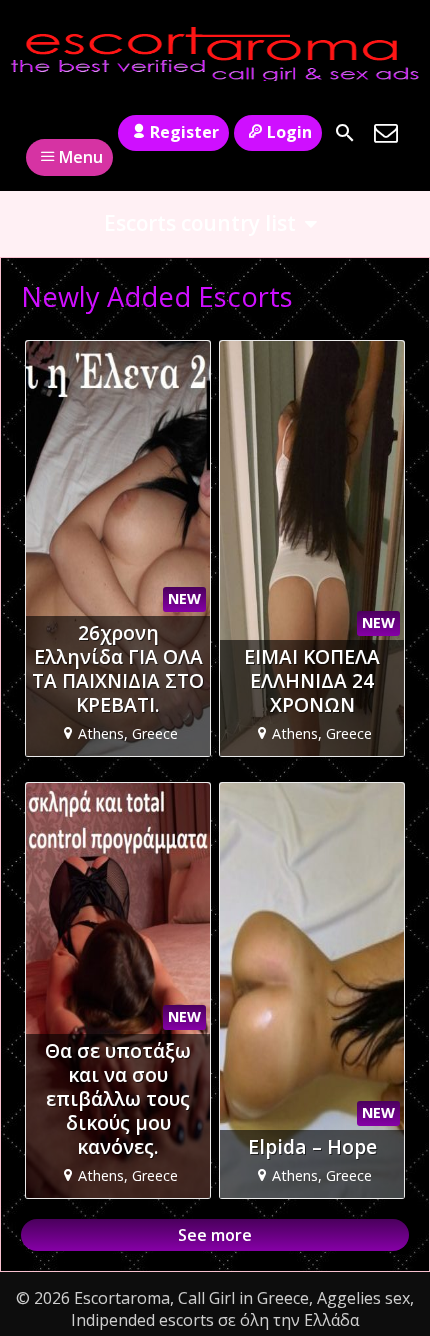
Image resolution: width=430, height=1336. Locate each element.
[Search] (345, 133)
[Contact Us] (386, 133)
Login (289, 132)
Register (184, 132)
